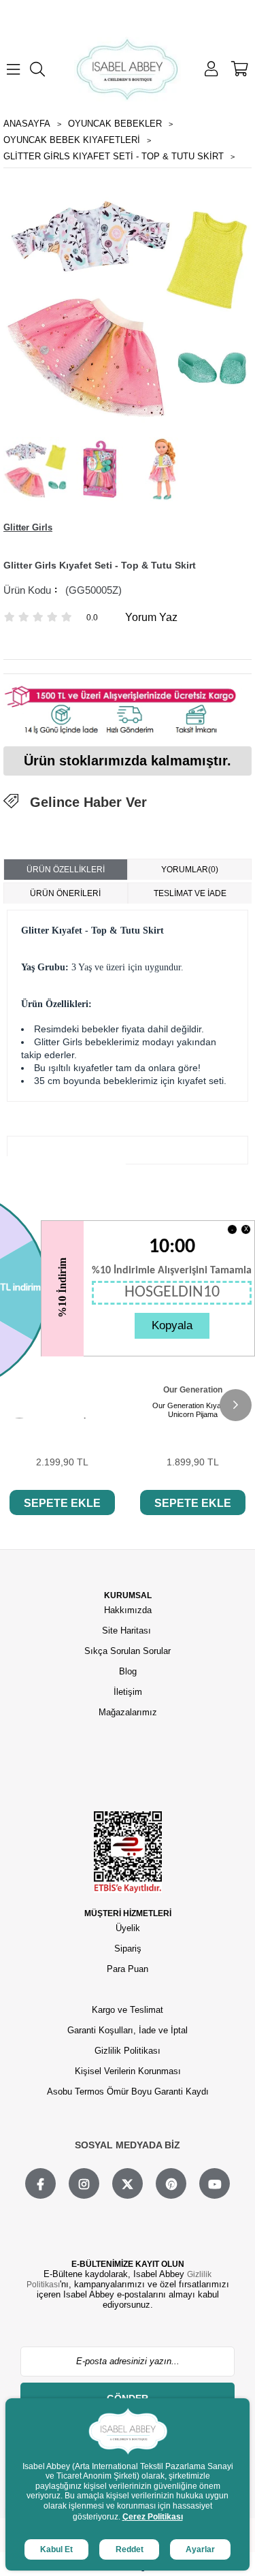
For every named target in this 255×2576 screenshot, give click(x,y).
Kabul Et (56, 2549)
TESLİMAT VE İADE (190, 893)
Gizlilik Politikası (128, 2051)
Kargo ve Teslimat (128, 2010)
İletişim (128, 1692)
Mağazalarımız (128, 1712)
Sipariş (128, 1949)
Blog (128, 1671)
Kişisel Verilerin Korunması (128, 2071)
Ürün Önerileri (65, 893)
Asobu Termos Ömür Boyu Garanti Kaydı (128, 2092)
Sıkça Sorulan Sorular (128, 1651)
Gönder (128, 2398)
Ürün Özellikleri (66, 870)
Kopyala (172, 1325)
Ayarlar (200, 2549)
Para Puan (128, 1969)
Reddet (130, 2549)
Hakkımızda (128, 1610)
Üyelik (128, 1928)
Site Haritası (128, 1631)
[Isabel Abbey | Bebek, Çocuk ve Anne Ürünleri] (128, 69)
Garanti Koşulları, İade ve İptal (128, 2030)
